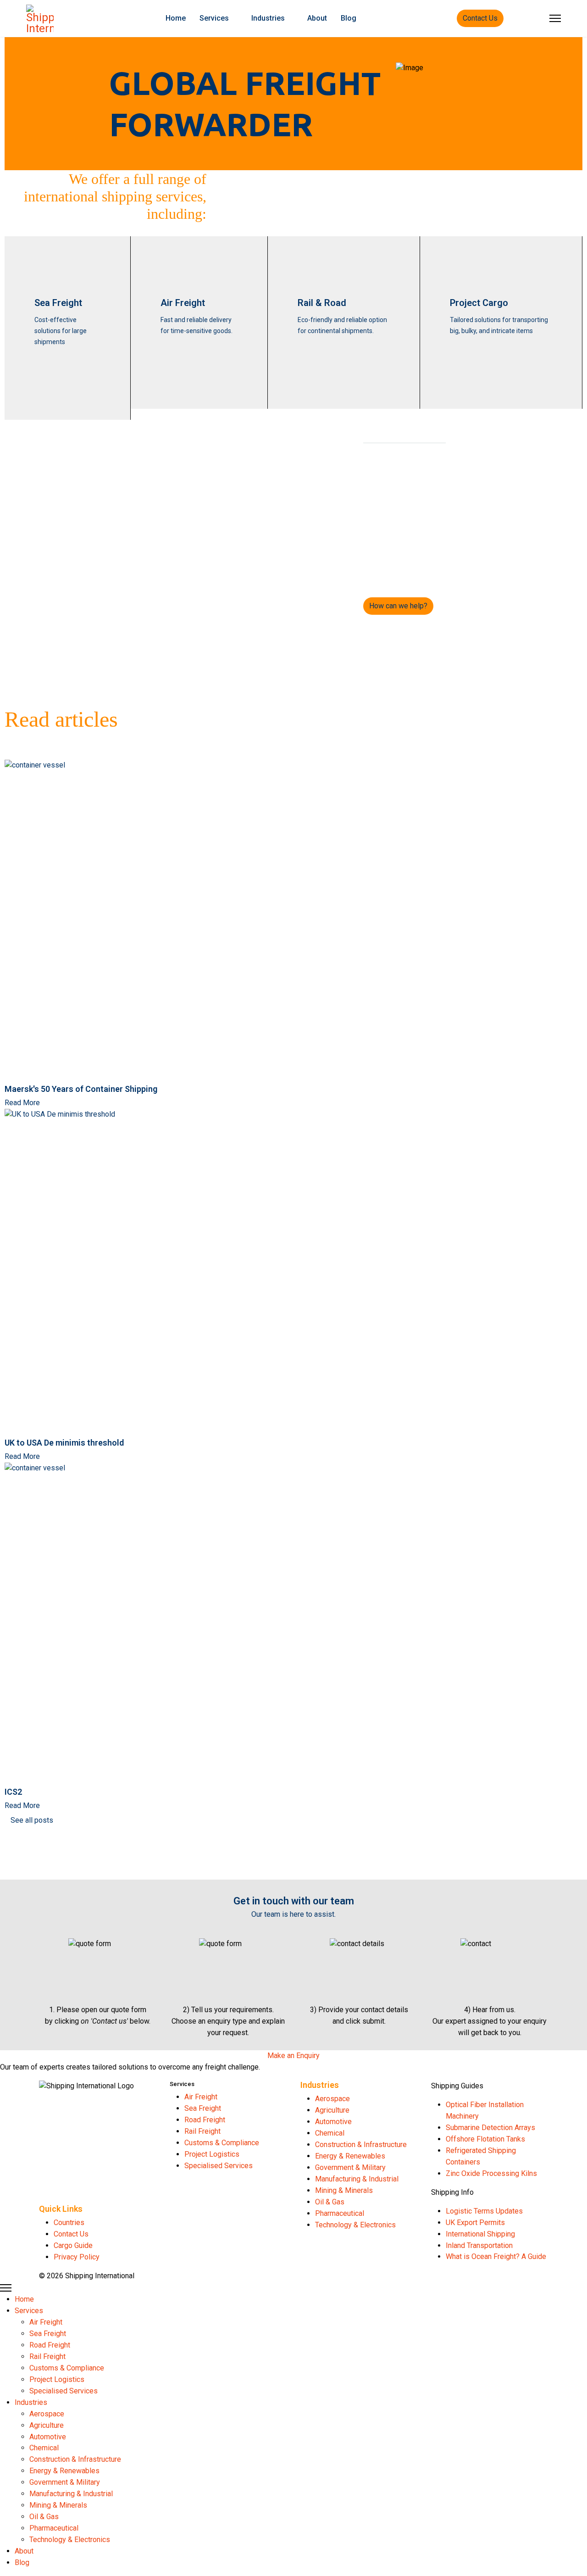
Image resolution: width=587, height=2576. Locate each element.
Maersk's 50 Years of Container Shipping (81, 1089)
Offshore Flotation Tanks (485, 2139)
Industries (268, 18)
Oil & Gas (330, 2202)
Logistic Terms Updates (484, 2211)
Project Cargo (479, 303)
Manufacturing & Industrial (357, 2179)
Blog (349, 18)
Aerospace (332, 2099)
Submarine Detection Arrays (490, 2128)
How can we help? (398, 606)
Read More (22, 1103)
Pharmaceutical (340, 2213)
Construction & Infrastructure (361, 2145)
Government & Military (350, 2167)
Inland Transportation (479, 2245)
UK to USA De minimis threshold (64, 1443)
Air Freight (183, 303)
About (317, 18)
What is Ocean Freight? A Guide (496, 2256)
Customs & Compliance (222, 2143)
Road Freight (205, 2120)
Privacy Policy (77, 2257)
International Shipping (480, 2234)
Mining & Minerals (344, 2190)
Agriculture (332, 2110)
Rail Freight (202, 2131)
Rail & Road (322, 303)
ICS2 (13, 1792)
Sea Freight (58, 303)
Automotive (333, 2122)
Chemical (330, 2133)
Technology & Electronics (355, 2225)
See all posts (32, 1820)
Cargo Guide (73, 2245)
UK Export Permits (475, 2223)
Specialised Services (219, 2166)
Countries (69, 2223)
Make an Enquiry (293, 2056)
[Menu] (555, 18)
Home (176, 18)
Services (214, 18)
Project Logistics (212, 2154)
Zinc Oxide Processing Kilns (491, 2173)
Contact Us (480, 18)
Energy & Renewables (350, 2156)
